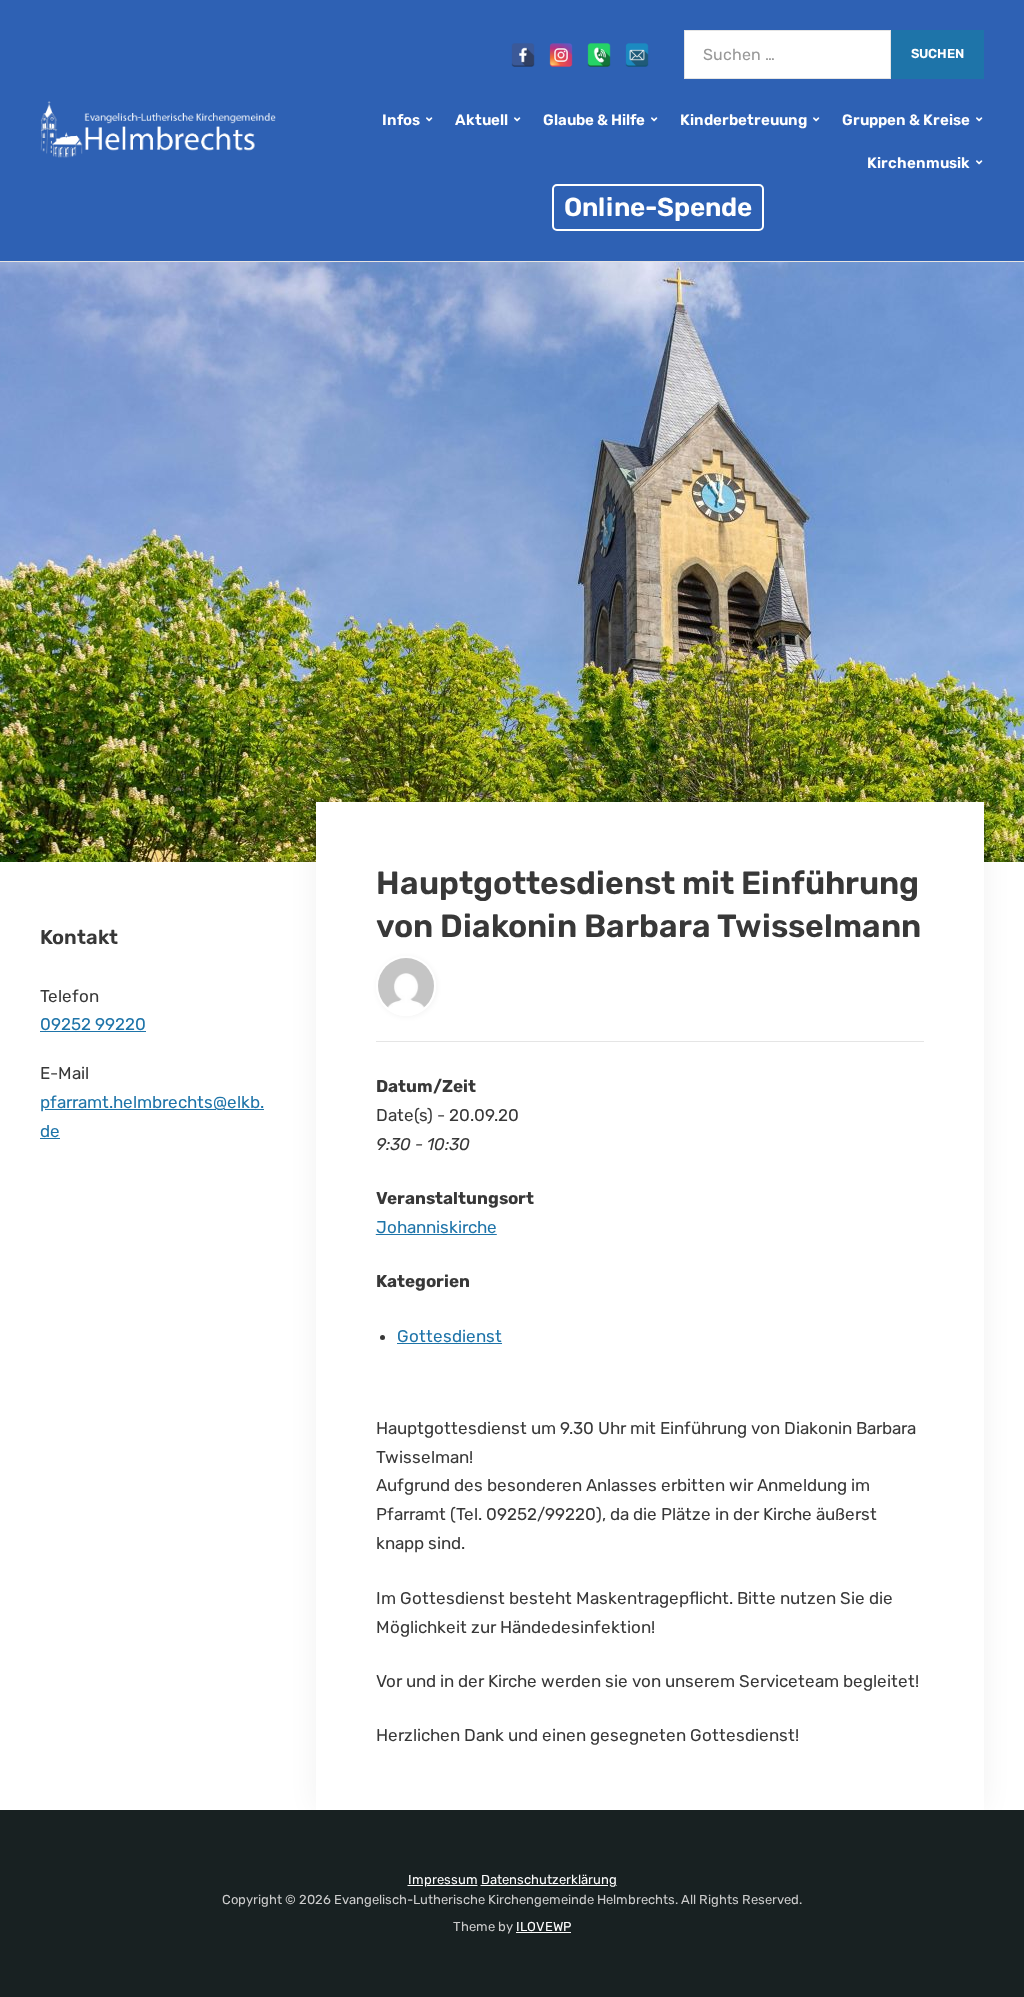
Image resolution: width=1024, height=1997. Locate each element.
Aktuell (481, 120)
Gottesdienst (449, 1336)
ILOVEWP (543, 1926)
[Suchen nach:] (787, 54)
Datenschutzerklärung (549, 1879)
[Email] (637, 55)
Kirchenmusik (918, 163)
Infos (401, 120)
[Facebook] (523, 55)
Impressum (443, 1879)
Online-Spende (658, 207)
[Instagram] (561, 55)
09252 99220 (93, 1024)
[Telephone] (599, 55)
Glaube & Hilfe (594, 120)
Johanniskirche (436, 1227)
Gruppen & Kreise (906, 120)
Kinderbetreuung (743, 120)
